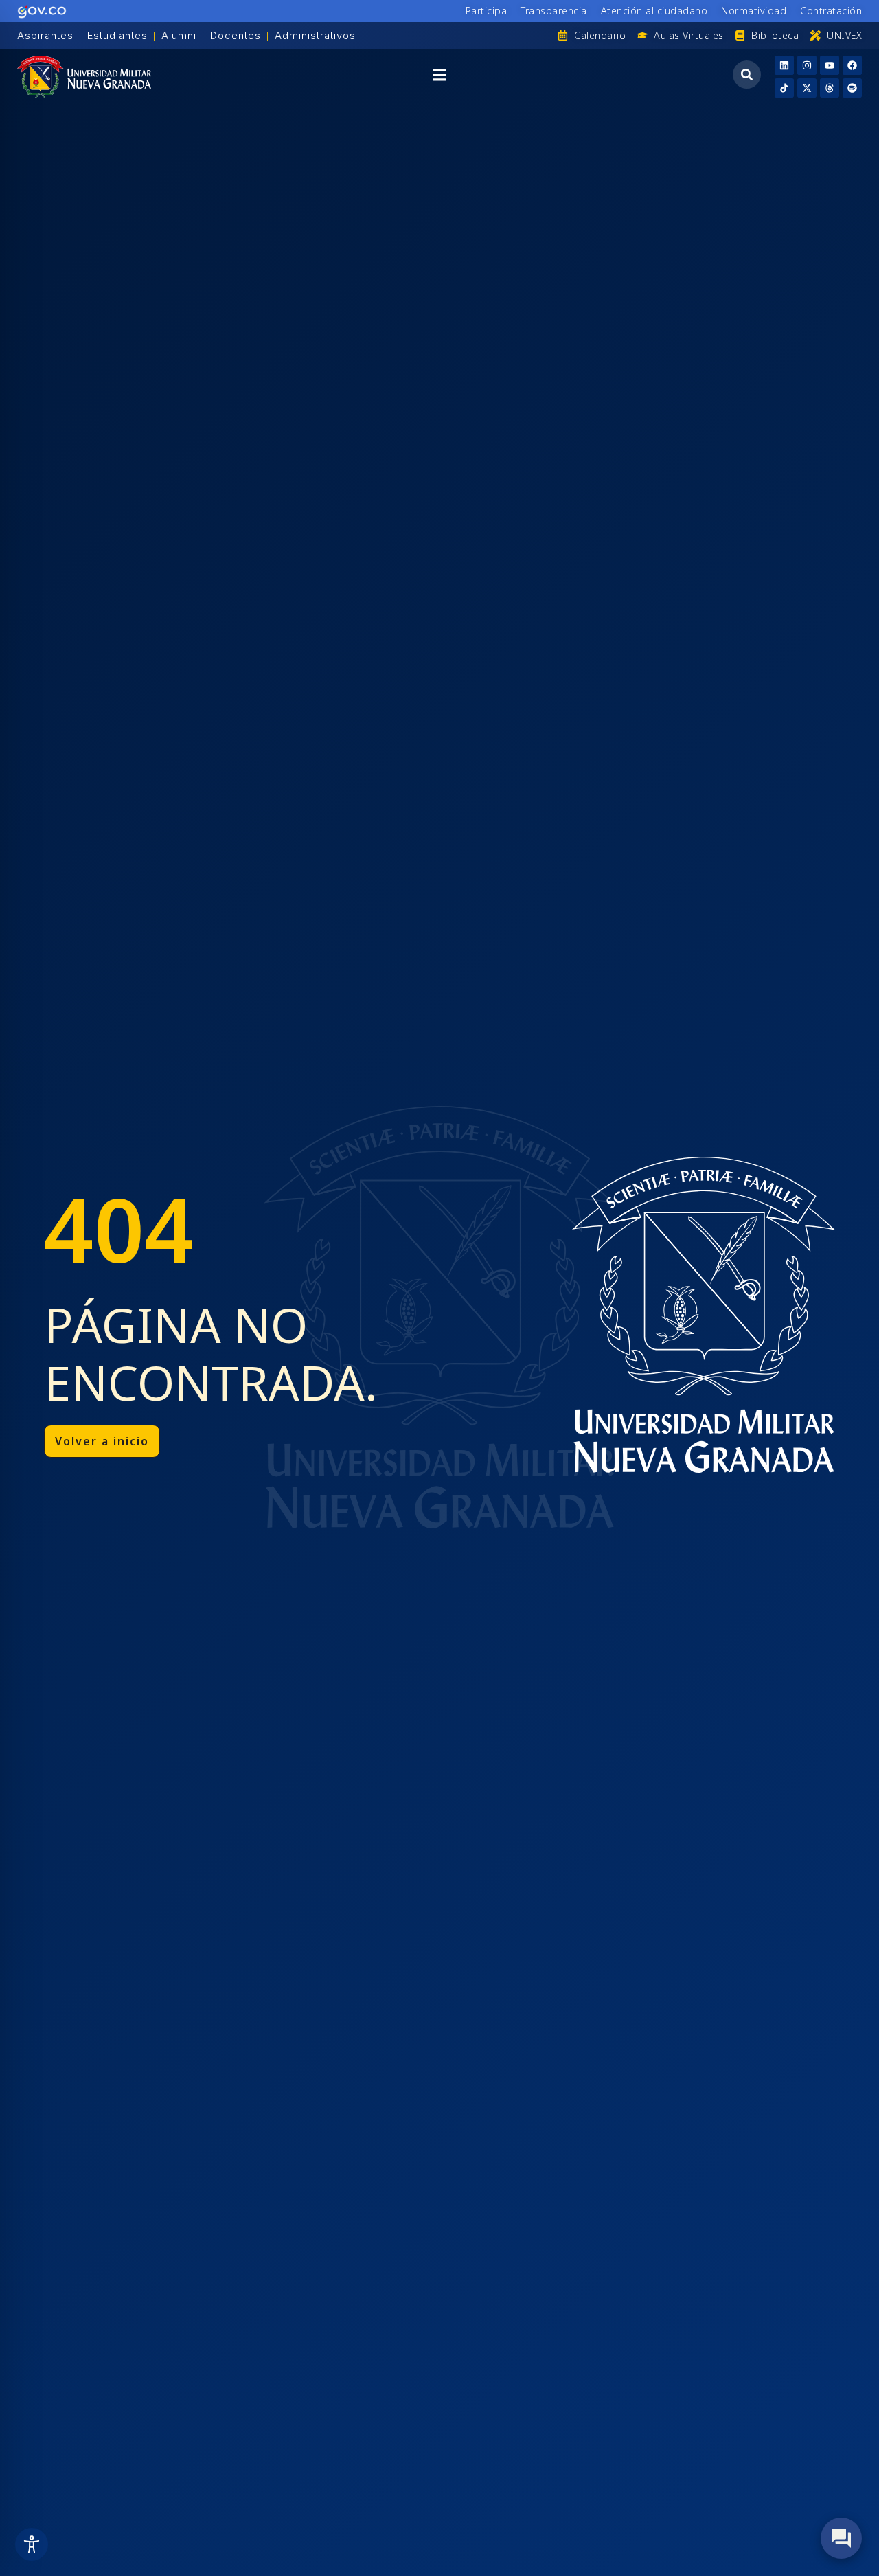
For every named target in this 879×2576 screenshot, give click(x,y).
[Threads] (830, 88)
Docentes (236, 35)
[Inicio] (84, 77)
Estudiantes (117, 35)
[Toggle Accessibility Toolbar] (32, 2544)
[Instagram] (807, 65)
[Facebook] (852, 65)
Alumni (179, 35)
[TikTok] (784, 88)
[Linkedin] (784, 65)
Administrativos (315, 35)
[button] (439, 77)
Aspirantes (45, 35)
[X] (807, 88)
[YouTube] (830, 65)
